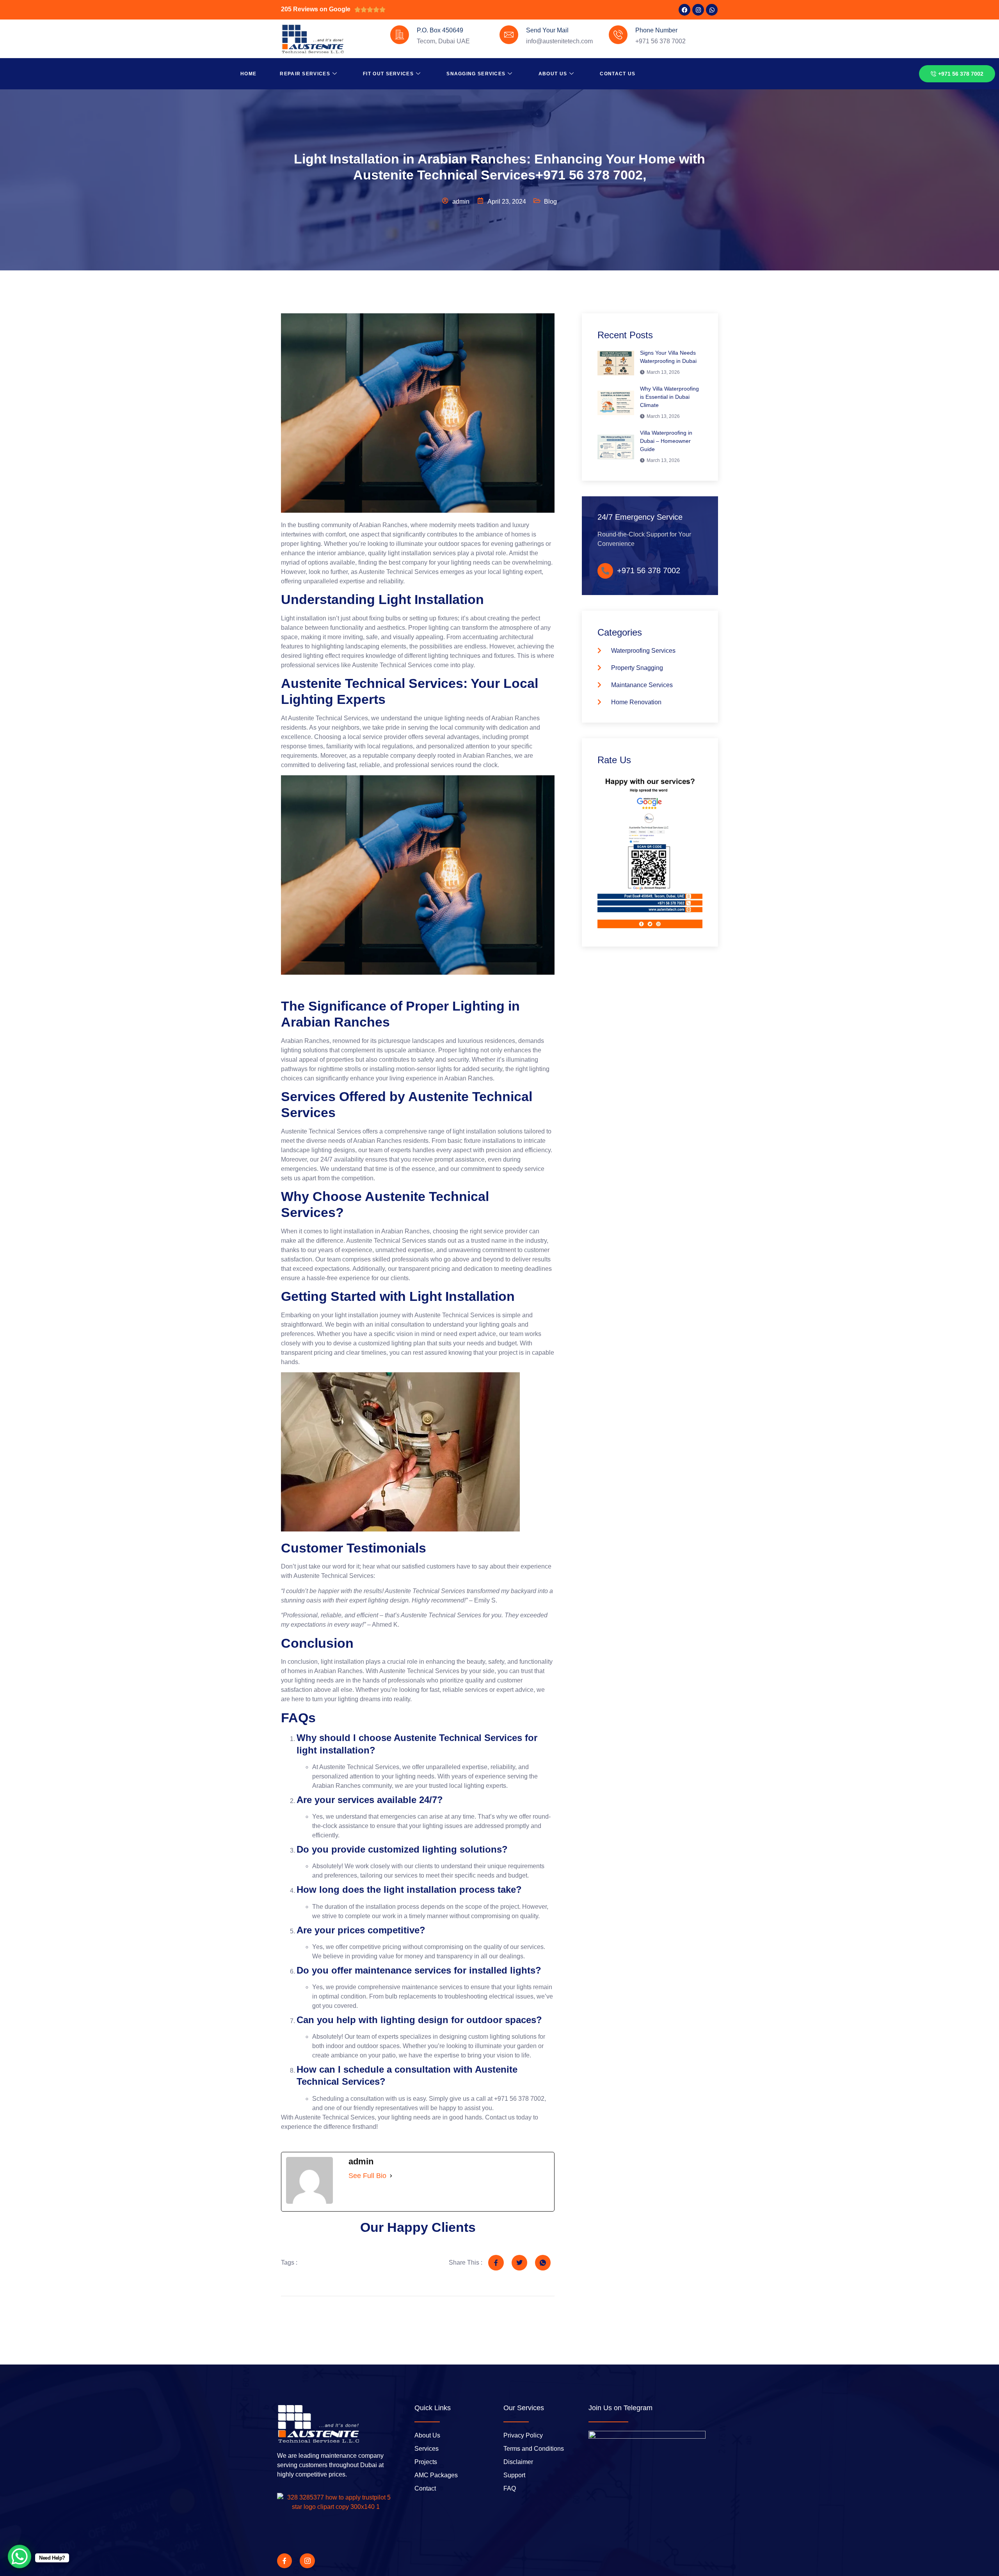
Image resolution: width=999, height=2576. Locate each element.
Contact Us (618, 74)
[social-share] (496, 2263)
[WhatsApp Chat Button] (20, 2556)
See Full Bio (367, 2176)
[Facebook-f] (284, 2561)
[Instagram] (698, 10)
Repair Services (305, 74)
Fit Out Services (388, 74)
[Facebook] (684, 10)
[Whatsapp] (712, 10)
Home (248, 74)
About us (553, 74)
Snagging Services (476, 74)
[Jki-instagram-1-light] (307, 2561)
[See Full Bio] (391, 2176)
